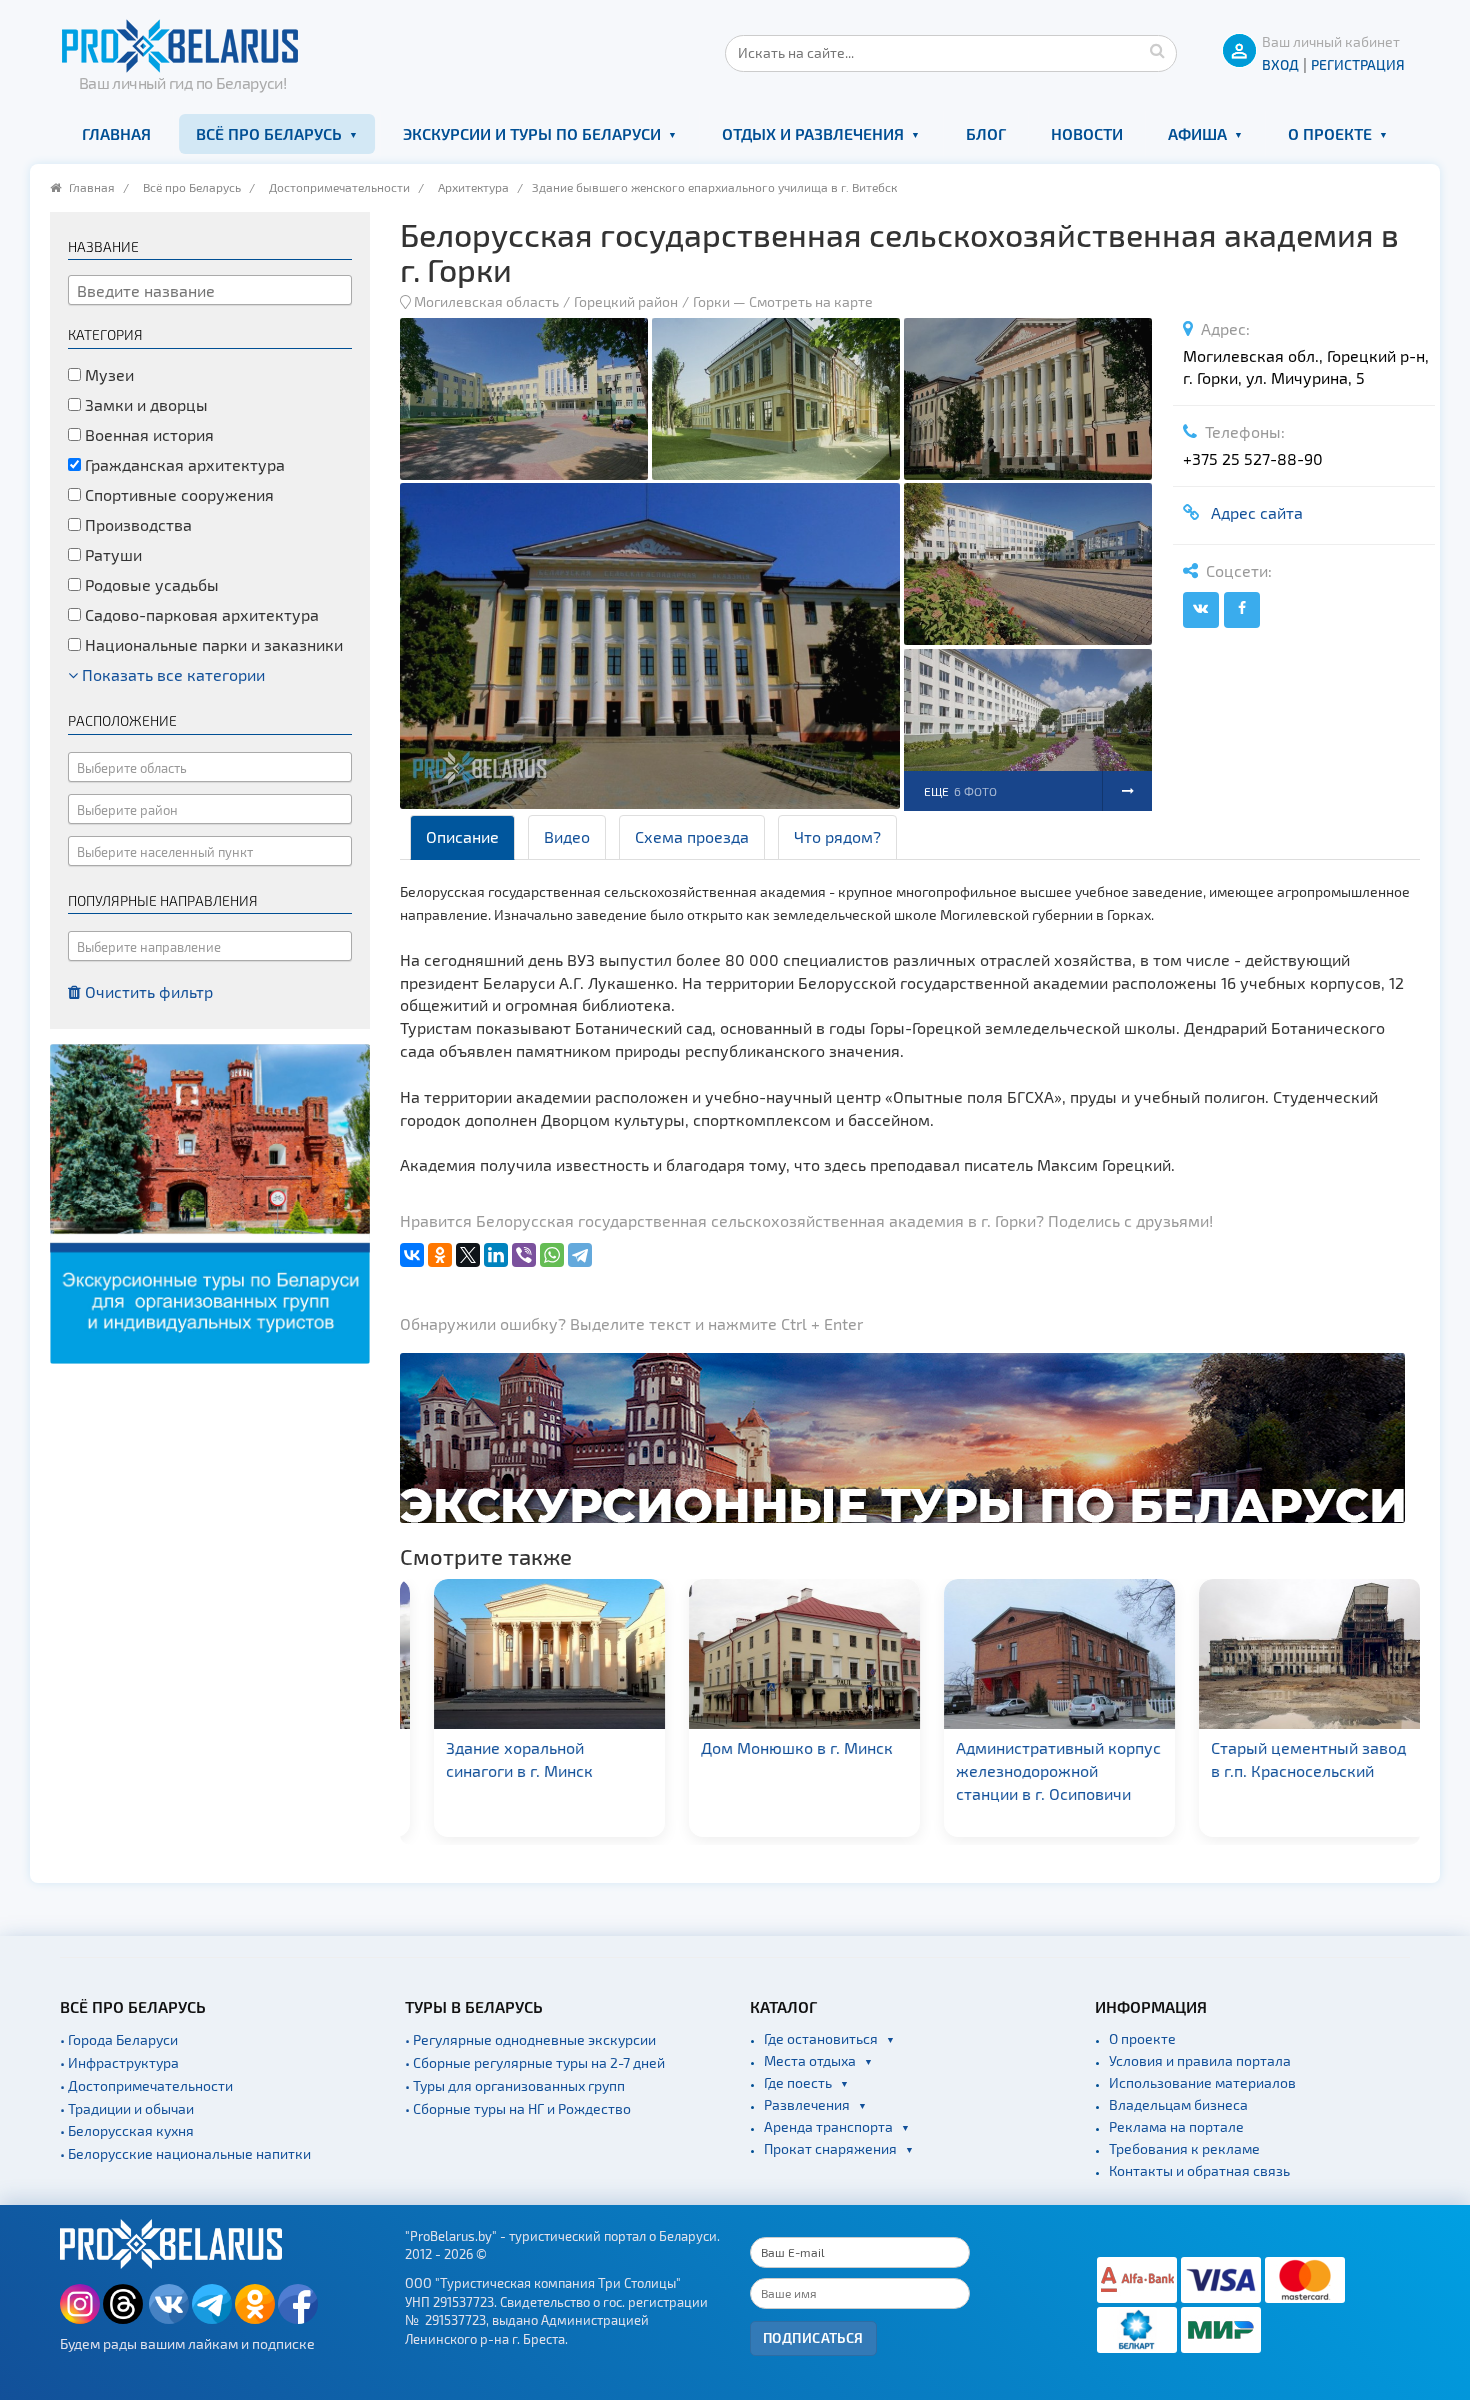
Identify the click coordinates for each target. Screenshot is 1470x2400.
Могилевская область (486, 301)
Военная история (147, 434)
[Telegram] (580, 1255)
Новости (1087, 133)
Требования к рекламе (1184, 2148)
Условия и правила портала (1200, 2060)
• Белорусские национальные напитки (185, 2153)
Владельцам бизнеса (1178, 2104)
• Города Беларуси (119, 2039)
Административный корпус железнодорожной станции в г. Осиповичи (1036, 1770)
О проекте (1330, 133)
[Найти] (1157, 50)
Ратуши (111, 554)
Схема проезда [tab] (692, 836)
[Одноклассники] (440, 1255)
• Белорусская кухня (127, 2130)
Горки (711, 301)
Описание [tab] (462, 836)
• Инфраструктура (119, 2062)
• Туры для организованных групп (515, 2085)
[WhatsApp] (552, 1255)
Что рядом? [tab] (837, 836)
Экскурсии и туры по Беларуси (532, 133)
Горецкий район (626, 301)
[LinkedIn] (496, 1255)
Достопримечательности (339, 187)
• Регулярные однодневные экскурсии (530, 2039)
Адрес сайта (1253, 512)
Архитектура (473, 187)
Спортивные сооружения (177, 494)
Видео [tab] (567, 836)
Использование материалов (1202, 2082)
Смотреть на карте (811, 301)
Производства (136, 524)
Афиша (1197, 133)
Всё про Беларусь (269, 133)
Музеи (107, 374)
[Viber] (524, 1255)
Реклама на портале (1176, 2126)
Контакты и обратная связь (1199, 2170)
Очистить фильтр (147, 991)
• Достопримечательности (146, 2085)
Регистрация (1358, 64)
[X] (468, 1255)
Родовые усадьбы (150, 584)
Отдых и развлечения (813, 133)
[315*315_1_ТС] (210, 1201)
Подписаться (813, 2337)
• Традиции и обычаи (127, 2108)
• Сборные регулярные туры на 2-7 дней (535, 2062)
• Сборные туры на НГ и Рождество (518, 2108)
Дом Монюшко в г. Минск (775, 1747)
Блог (986, 133)
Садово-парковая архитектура (200, 614)
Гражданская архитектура (183, 464)
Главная (116, 133)
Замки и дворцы (144, 404)
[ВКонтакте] (412, 1255)
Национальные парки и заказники (212, 644)
